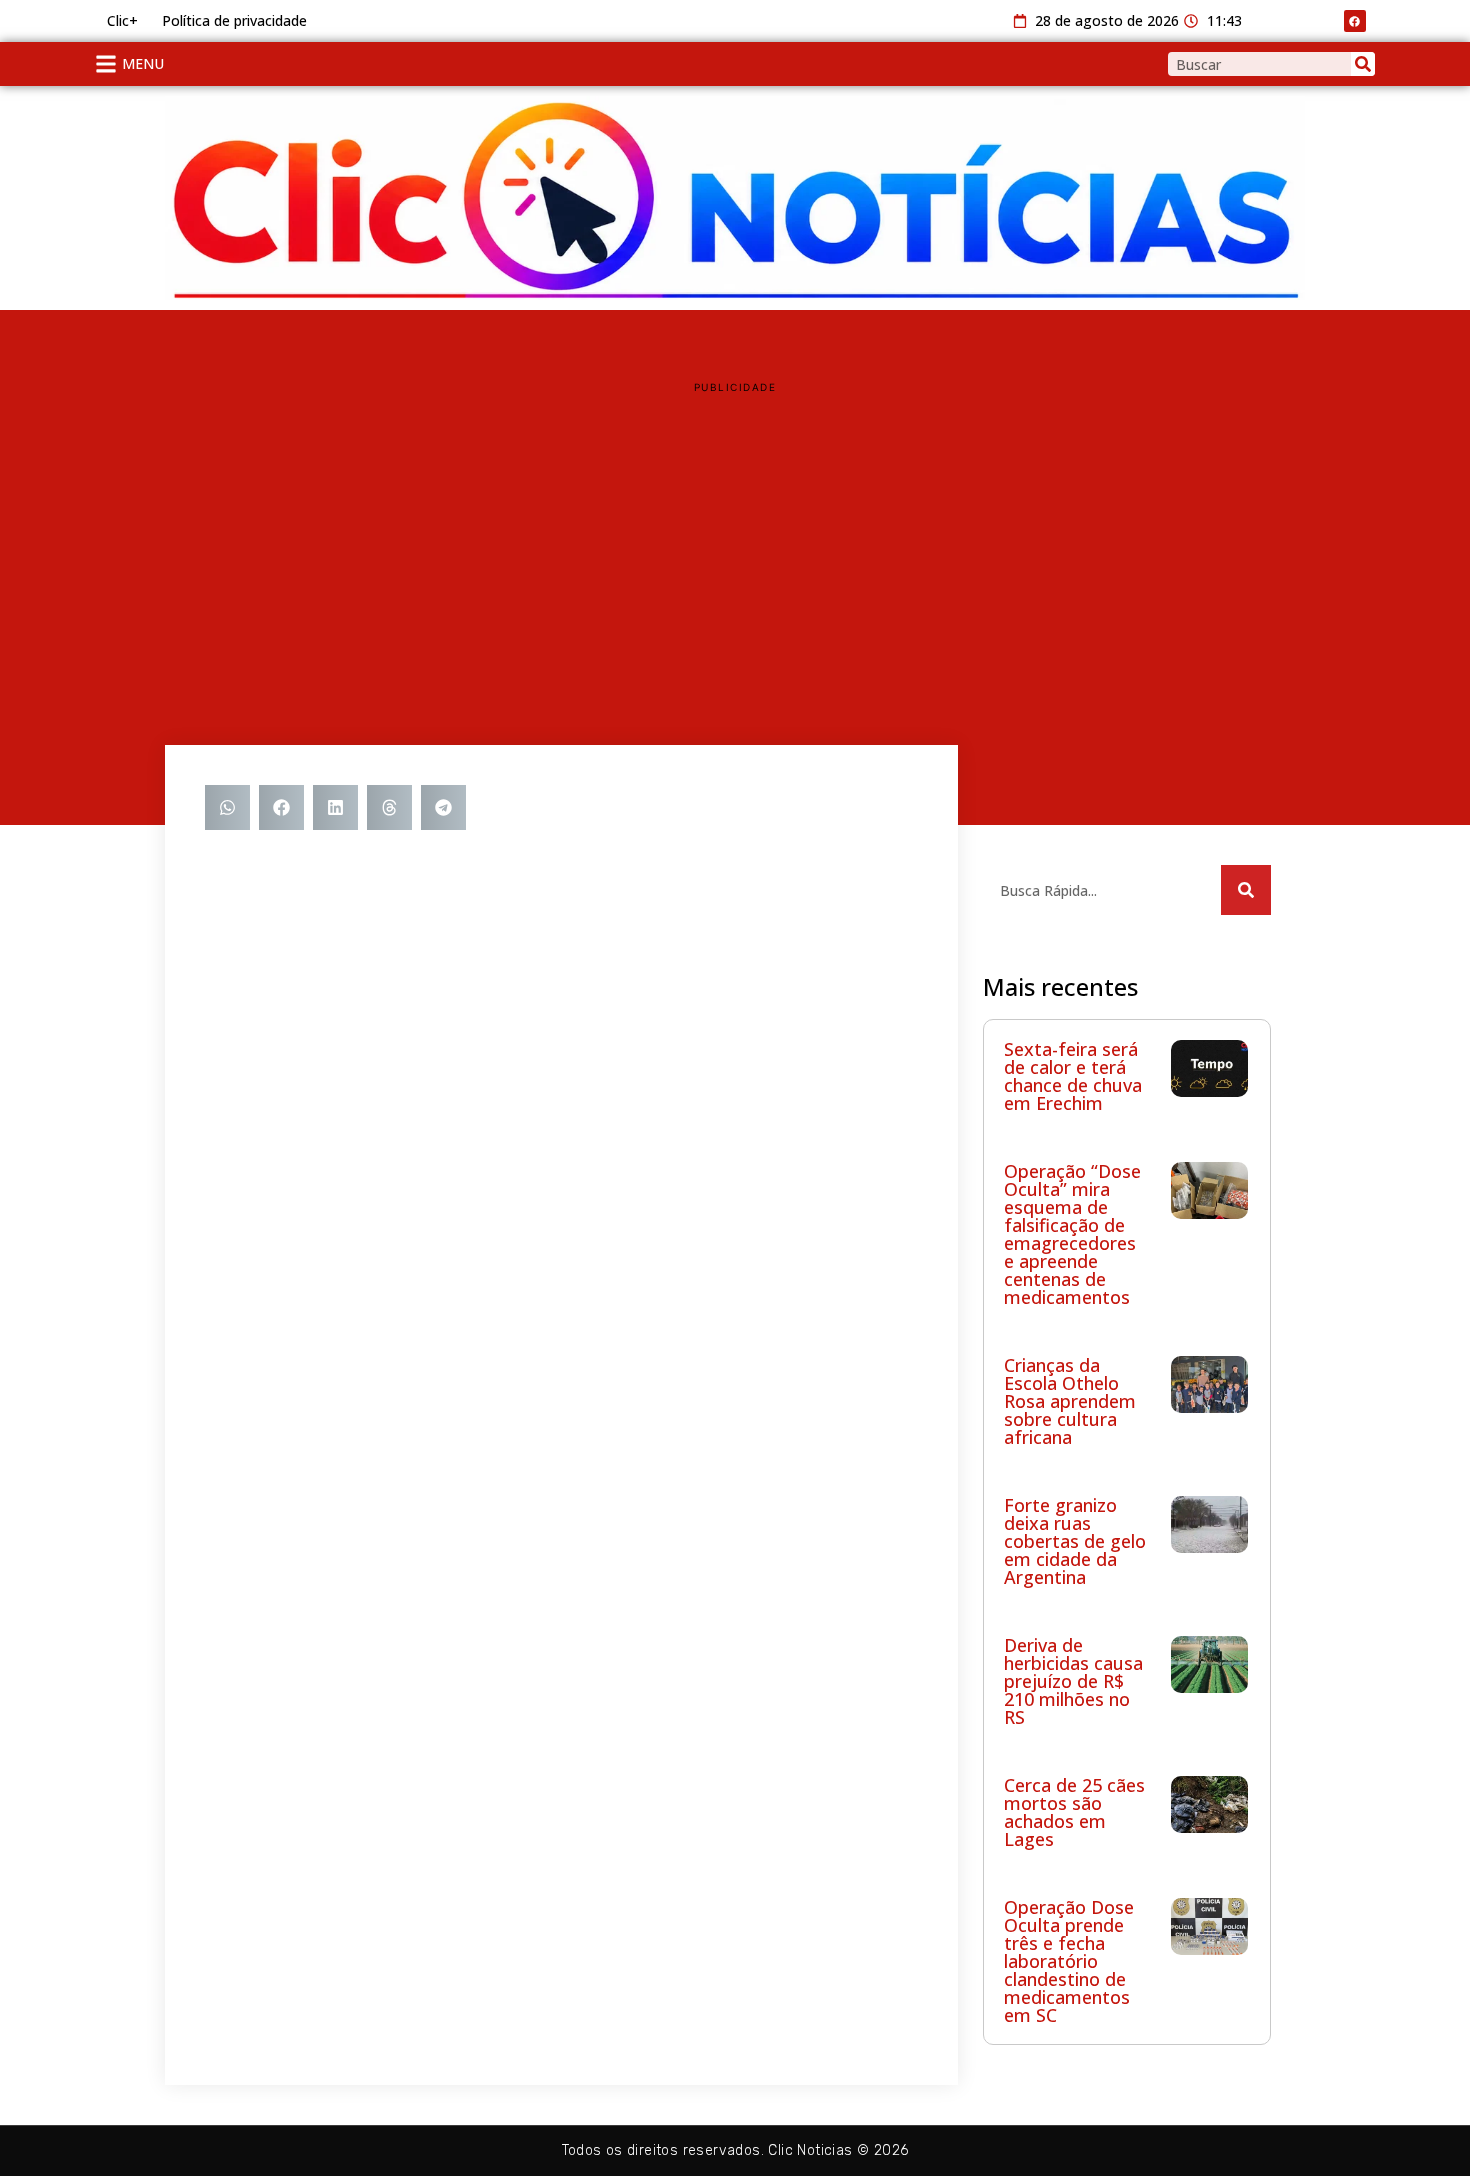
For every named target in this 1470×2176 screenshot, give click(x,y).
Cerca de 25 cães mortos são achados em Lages (1074, 1812)
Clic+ (122, 20)
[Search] (1363, 64)
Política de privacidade (234, 20)
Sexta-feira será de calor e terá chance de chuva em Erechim (1073, 1076)
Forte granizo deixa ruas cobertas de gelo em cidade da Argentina (1075, 1541)
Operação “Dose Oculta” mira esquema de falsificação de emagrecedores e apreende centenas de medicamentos (1072, 1234)
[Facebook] (1355, 21)
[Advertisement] (735, 545)
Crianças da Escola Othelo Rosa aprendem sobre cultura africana (1070, 1401)
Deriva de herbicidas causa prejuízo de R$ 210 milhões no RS (1073, 1681)
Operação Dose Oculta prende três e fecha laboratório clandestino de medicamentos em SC (1069, 1961)
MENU (143, 63)
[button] (227, 807)
